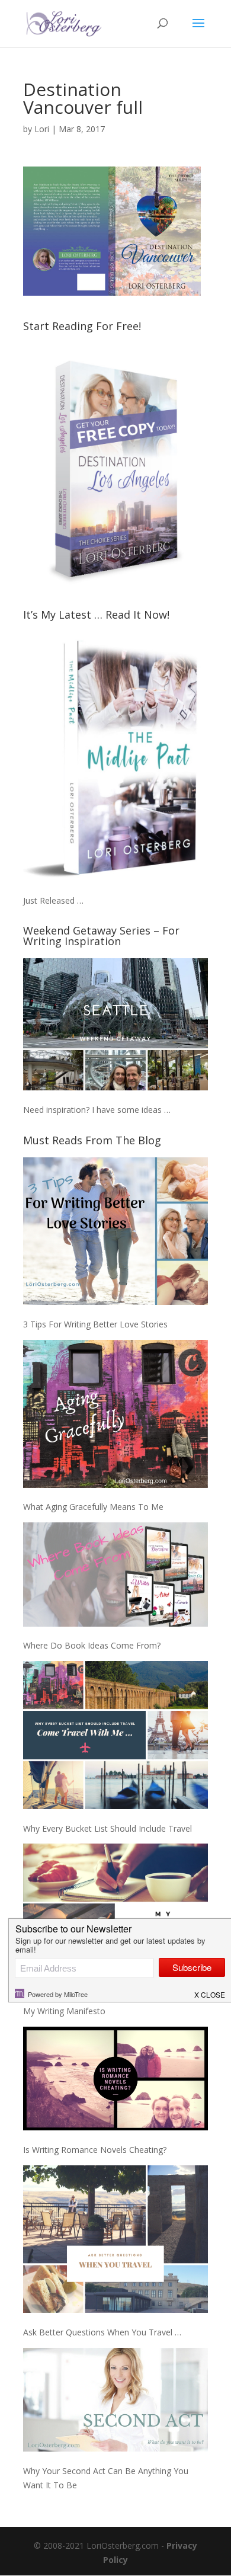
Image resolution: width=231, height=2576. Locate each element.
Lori (42, 129)
